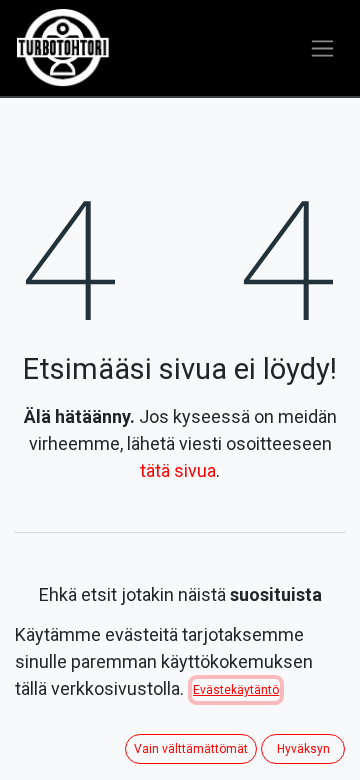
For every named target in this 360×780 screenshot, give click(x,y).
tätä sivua (178, 470)
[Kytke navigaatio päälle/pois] (322, 48)
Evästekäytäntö (236, 690)
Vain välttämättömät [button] (191, 749)
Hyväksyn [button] (303, 749)
